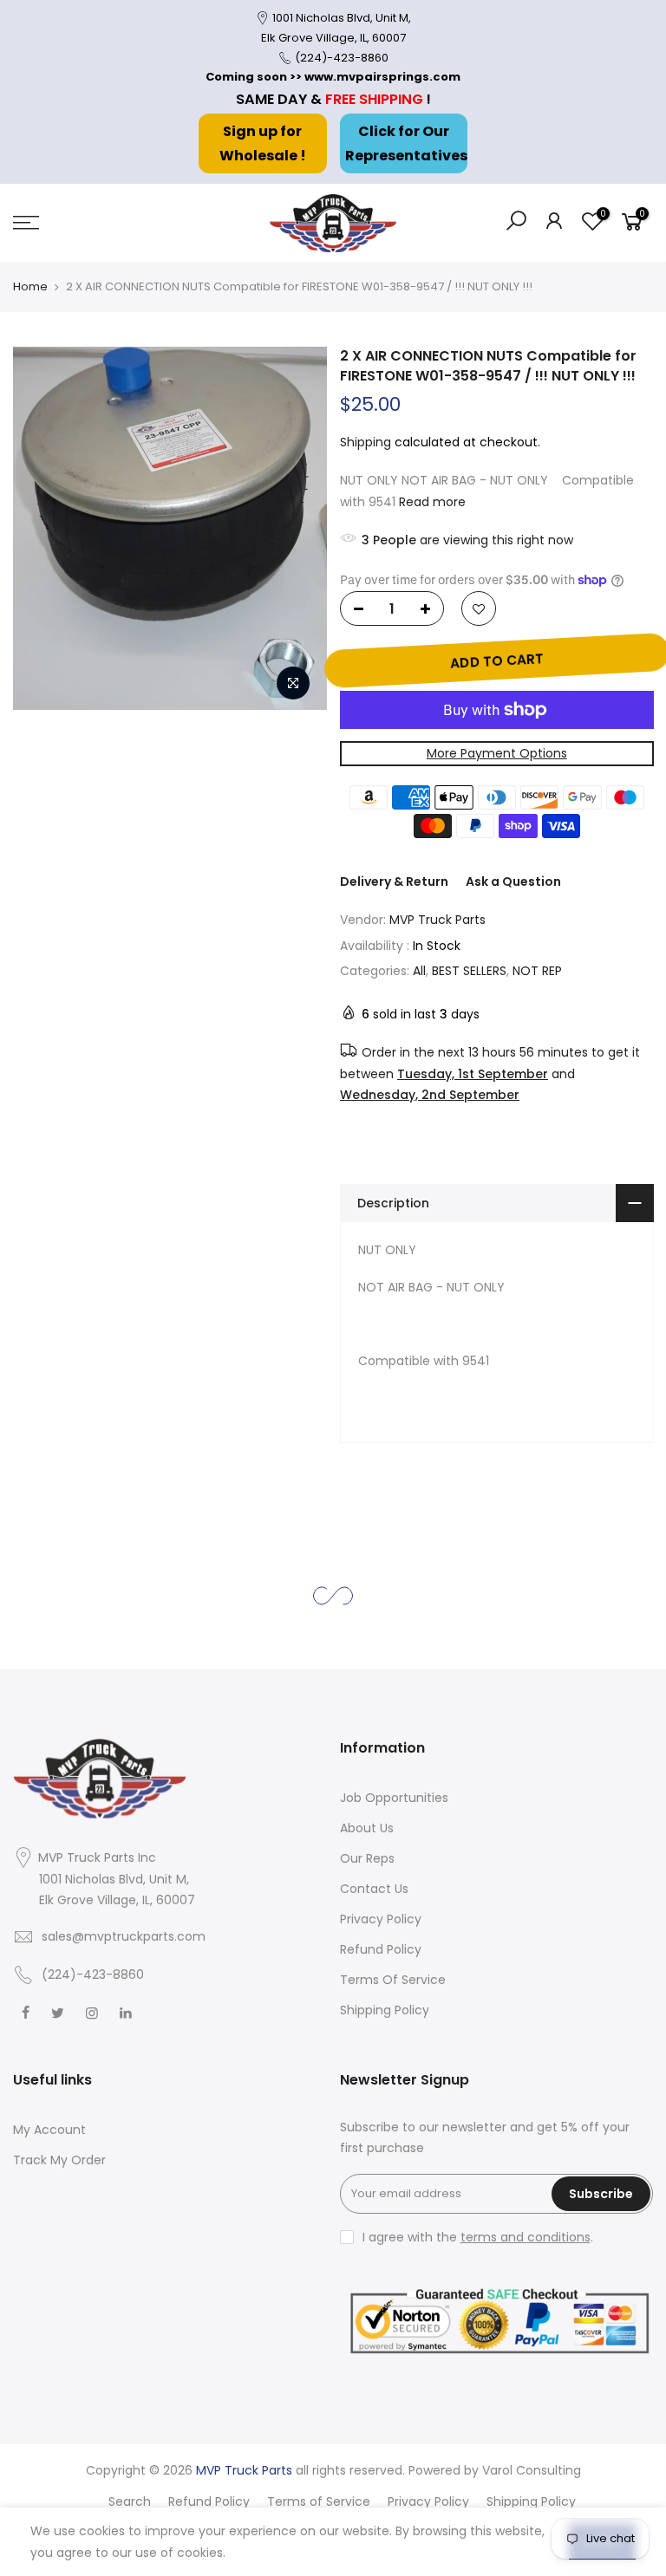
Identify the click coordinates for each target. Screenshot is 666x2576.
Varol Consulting (532, 2470)
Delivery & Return (394, 881)
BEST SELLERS (469, 971)
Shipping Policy (385, 2010)
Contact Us (374, 1889)
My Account (49, 2130)
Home (30, 286)
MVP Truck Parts (437, 920)
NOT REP (537, 971)
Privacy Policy (381, 1919)
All (419, 971)
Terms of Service (319, 2501)
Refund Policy (381, 1949)
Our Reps (367, 1858)
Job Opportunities (394, 1798)
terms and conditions (526, 2237)
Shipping (366, 442)
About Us (367, 1828)
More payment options (496, 753)
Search (130, 2501)
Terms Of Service (393, 1980)
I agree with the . (478, 2237)
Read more (432, 502)
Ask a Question (513, 881)
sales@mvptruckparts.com (124, 1936)
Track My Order (59, 2160)
